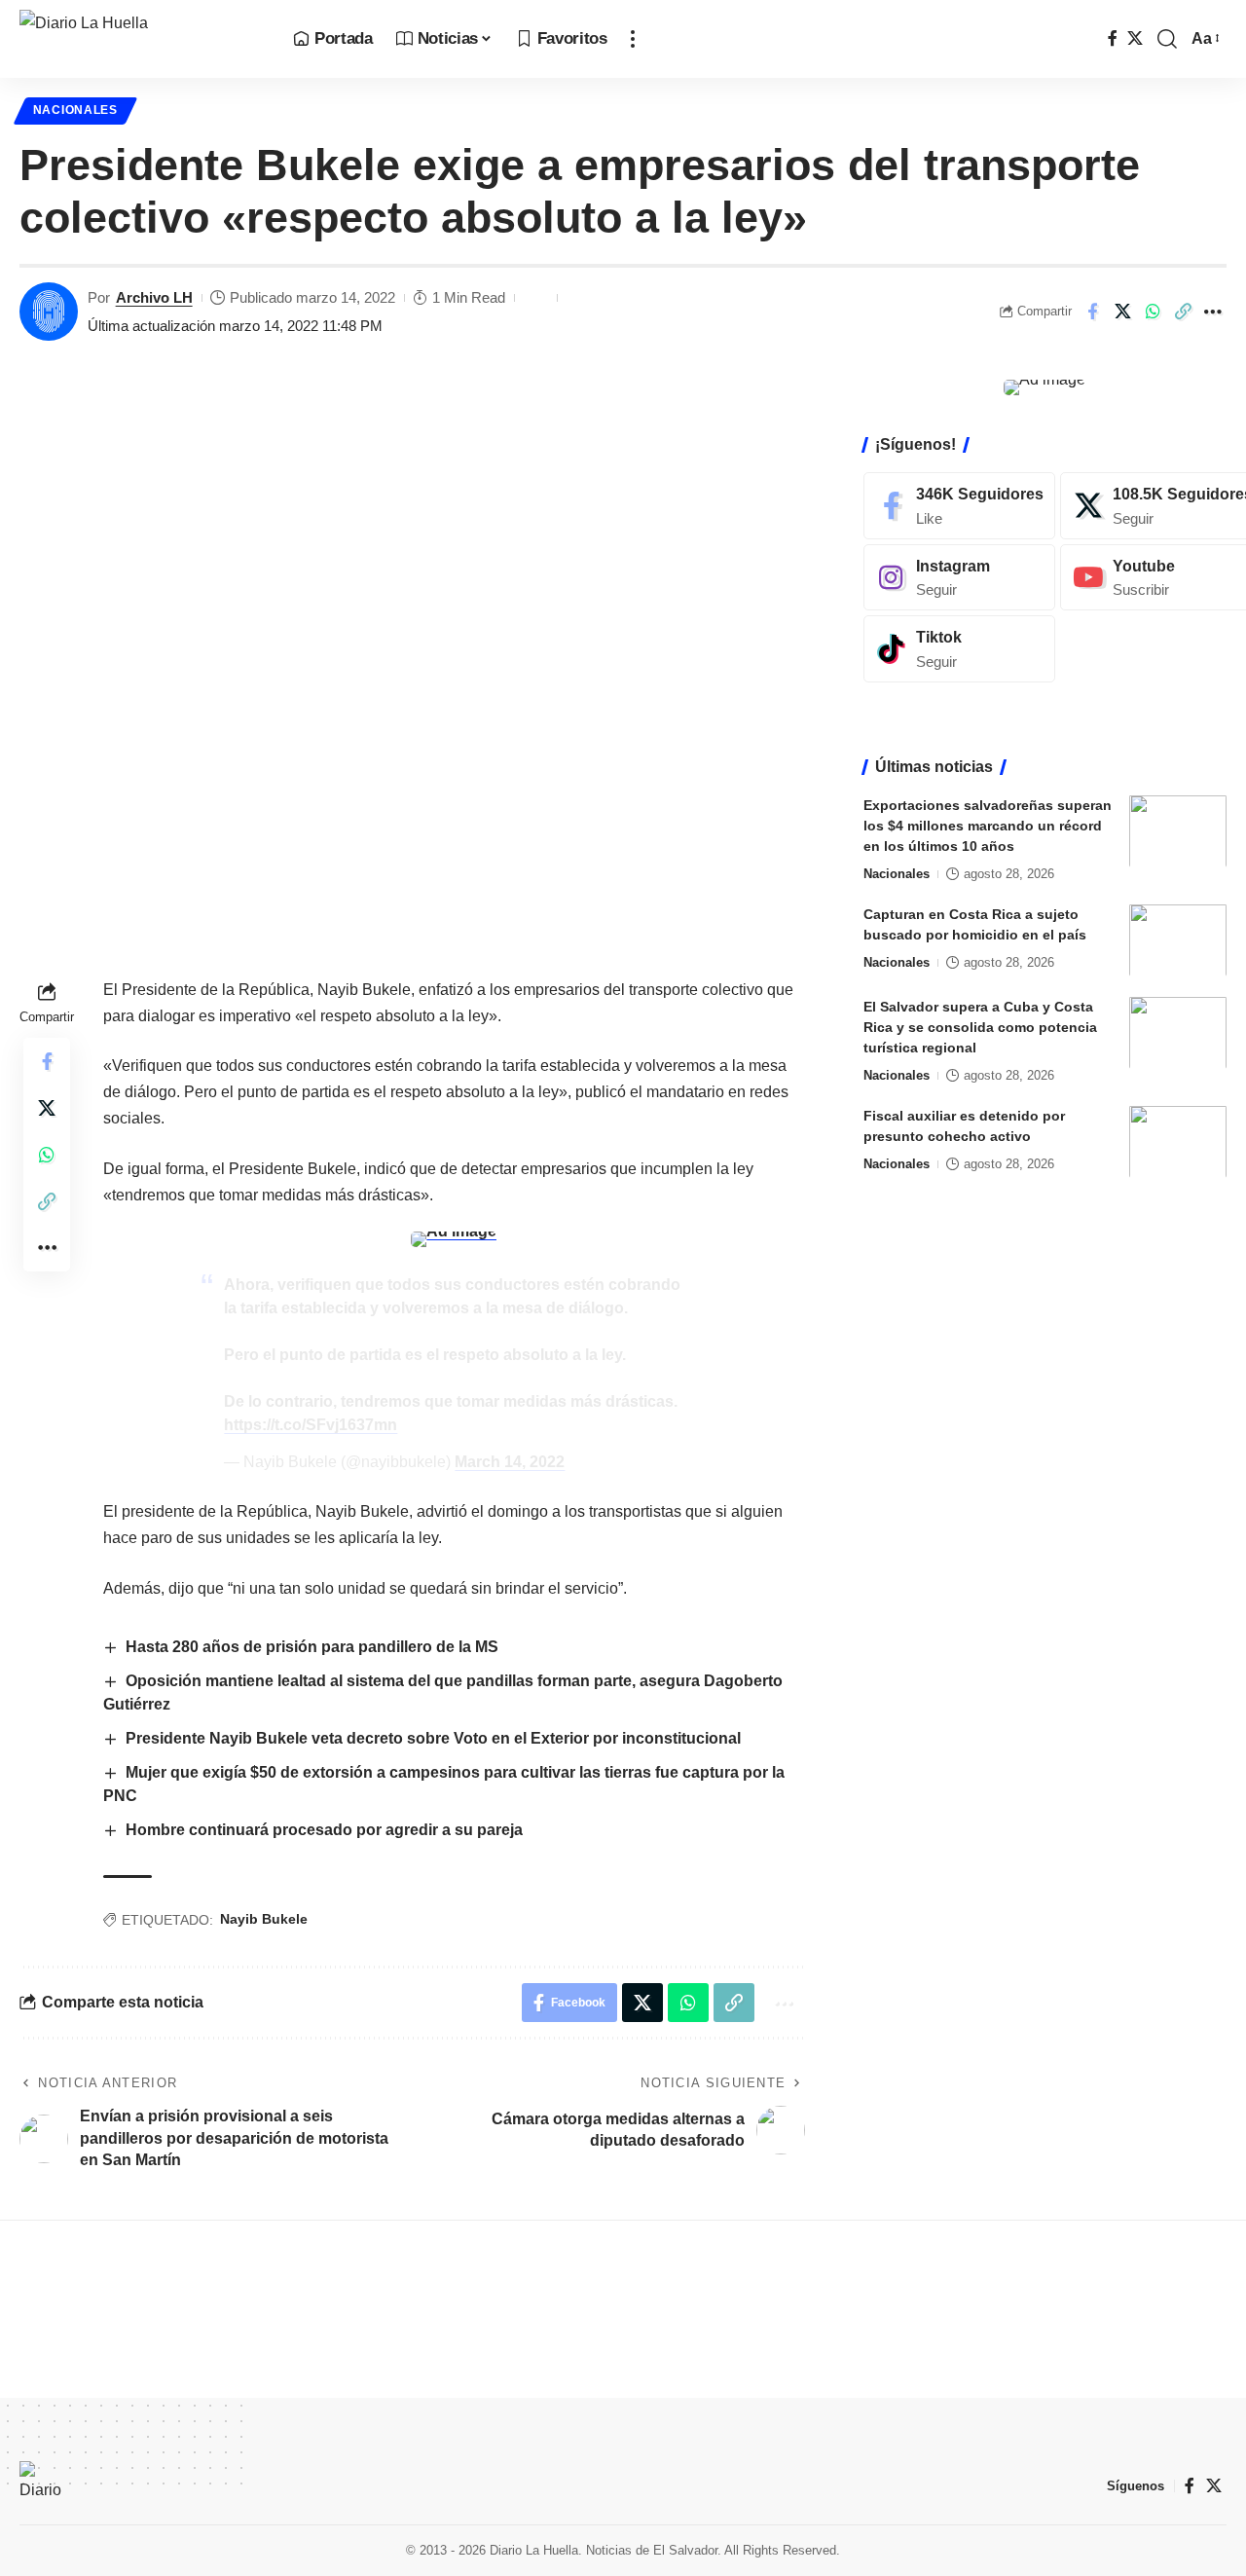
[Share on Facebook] (1092, 312)
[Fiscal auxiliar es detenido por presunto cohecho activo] (1178, 1141)
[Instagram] (959, 577)
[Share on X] (1122, 312)
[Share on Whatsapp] (1153, 312)
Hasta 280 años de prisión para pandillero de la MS (312, 1647)
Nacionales (75, 110)
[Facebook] (1113, 38)
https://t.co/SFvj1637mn (311, 1425)
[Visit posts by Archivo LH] (49, 312)
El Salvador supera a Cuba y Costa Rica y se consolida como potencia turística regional (980, 1026)
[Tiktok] (959, 649)
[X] (1135, 38)
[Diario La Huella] (141, 39)
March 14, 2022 (510, 1462)
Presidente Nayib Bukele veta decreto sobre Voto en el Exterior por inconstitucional (433, 1738)
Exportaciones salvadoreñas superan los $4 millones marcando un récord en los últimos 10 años (988, 825)
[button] (633, 39)
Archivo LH (154, 297)
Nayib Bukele (264, 1919)
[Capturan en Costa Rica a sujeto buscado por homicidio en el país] (1178, 940)
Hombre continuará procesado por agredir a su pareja (324, 1830)
